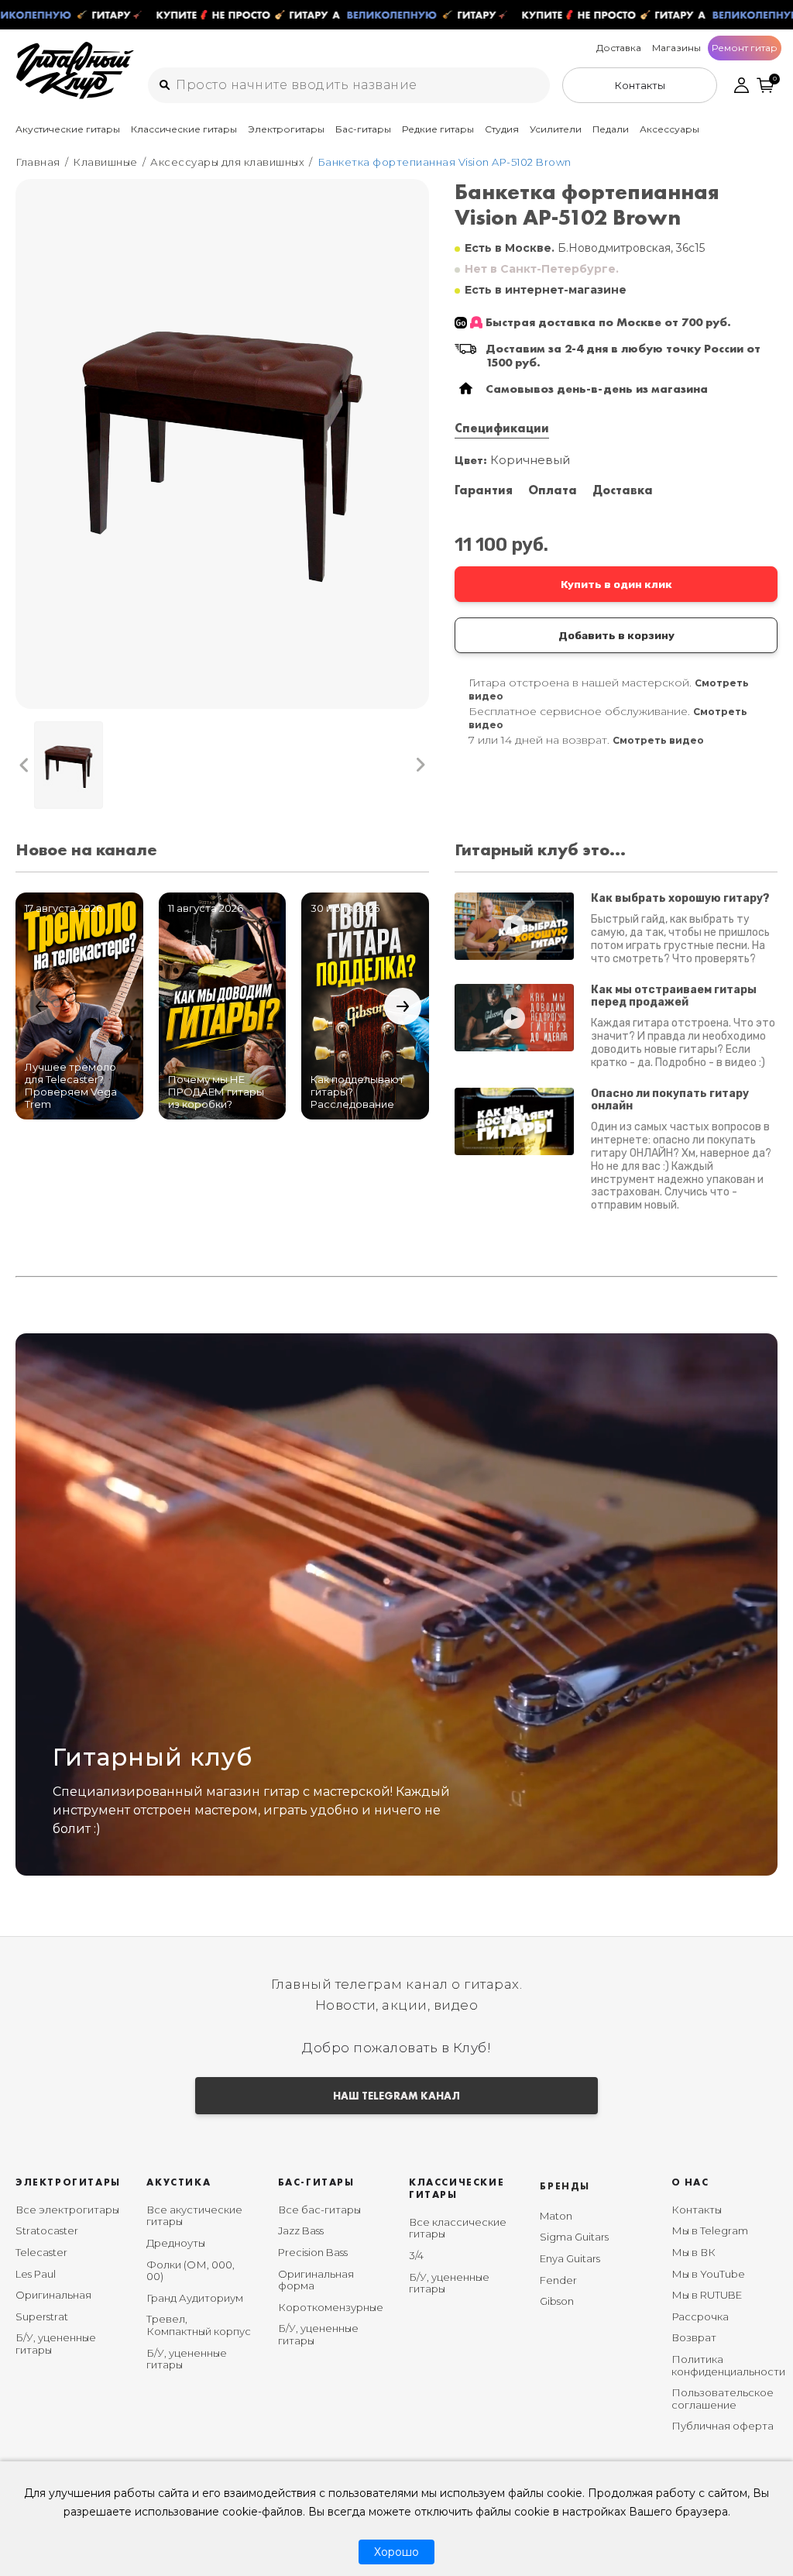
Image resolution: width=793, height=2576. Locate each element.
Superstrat (42, 2316)
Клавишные (105, 162)
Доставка (619, 48)
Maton (556, 2216)
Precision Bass (313, 2252)
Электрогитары (286, 129)
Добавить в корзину (616, 635)
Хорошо (396, 2552)
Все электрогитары (67, 2210)
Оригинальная (53, 2295)
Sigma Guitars (574, 2237)
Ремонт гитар (745, 48)
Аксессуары (669, 129)
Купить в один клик (616, 584)
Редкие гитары (438, 129)
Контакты (697, 2210)
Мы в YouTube (708, 2274)
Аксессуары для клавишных (227, 162)
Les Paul (36, 2274)
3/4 (416, 2255)
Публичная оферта (723, 2426)
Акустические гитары (68, 129)
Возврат (694, 2337)
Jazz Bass (301, 2230)
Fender (558, 2280)
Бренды (565, 2186)
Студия (502, 129)
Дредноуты (176, 2243)
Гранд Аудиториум (195, 2298)
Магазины (676, 48)
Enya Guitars (570, 2258)
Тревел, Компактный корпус (199, 2325)
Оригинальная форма (316, 2280)
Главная (38, 162)
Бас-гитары (363, 129)
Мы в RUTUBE (707, 2295)
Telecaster (41, 2252)
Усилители (556, 129)
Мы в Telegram (710, 2230)
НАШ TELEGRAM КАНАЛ (396, 2096)
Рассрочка (700, 2316)
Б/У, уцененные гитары (56, 2344)
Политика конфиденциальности (728, 2365)
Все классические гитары (458, 2228)
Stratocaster (47, 2230)
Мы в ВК (693, 2252)
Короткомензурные (331, 2307)
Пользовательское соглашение (723, 2399)
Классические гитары (184, 129)
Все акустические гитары (194, 2216)
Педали (611, 129)
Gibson (557, 2301)
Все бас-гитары (319, 2210)
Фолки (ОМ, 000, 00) (191, 2271)
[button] (24, 765)
